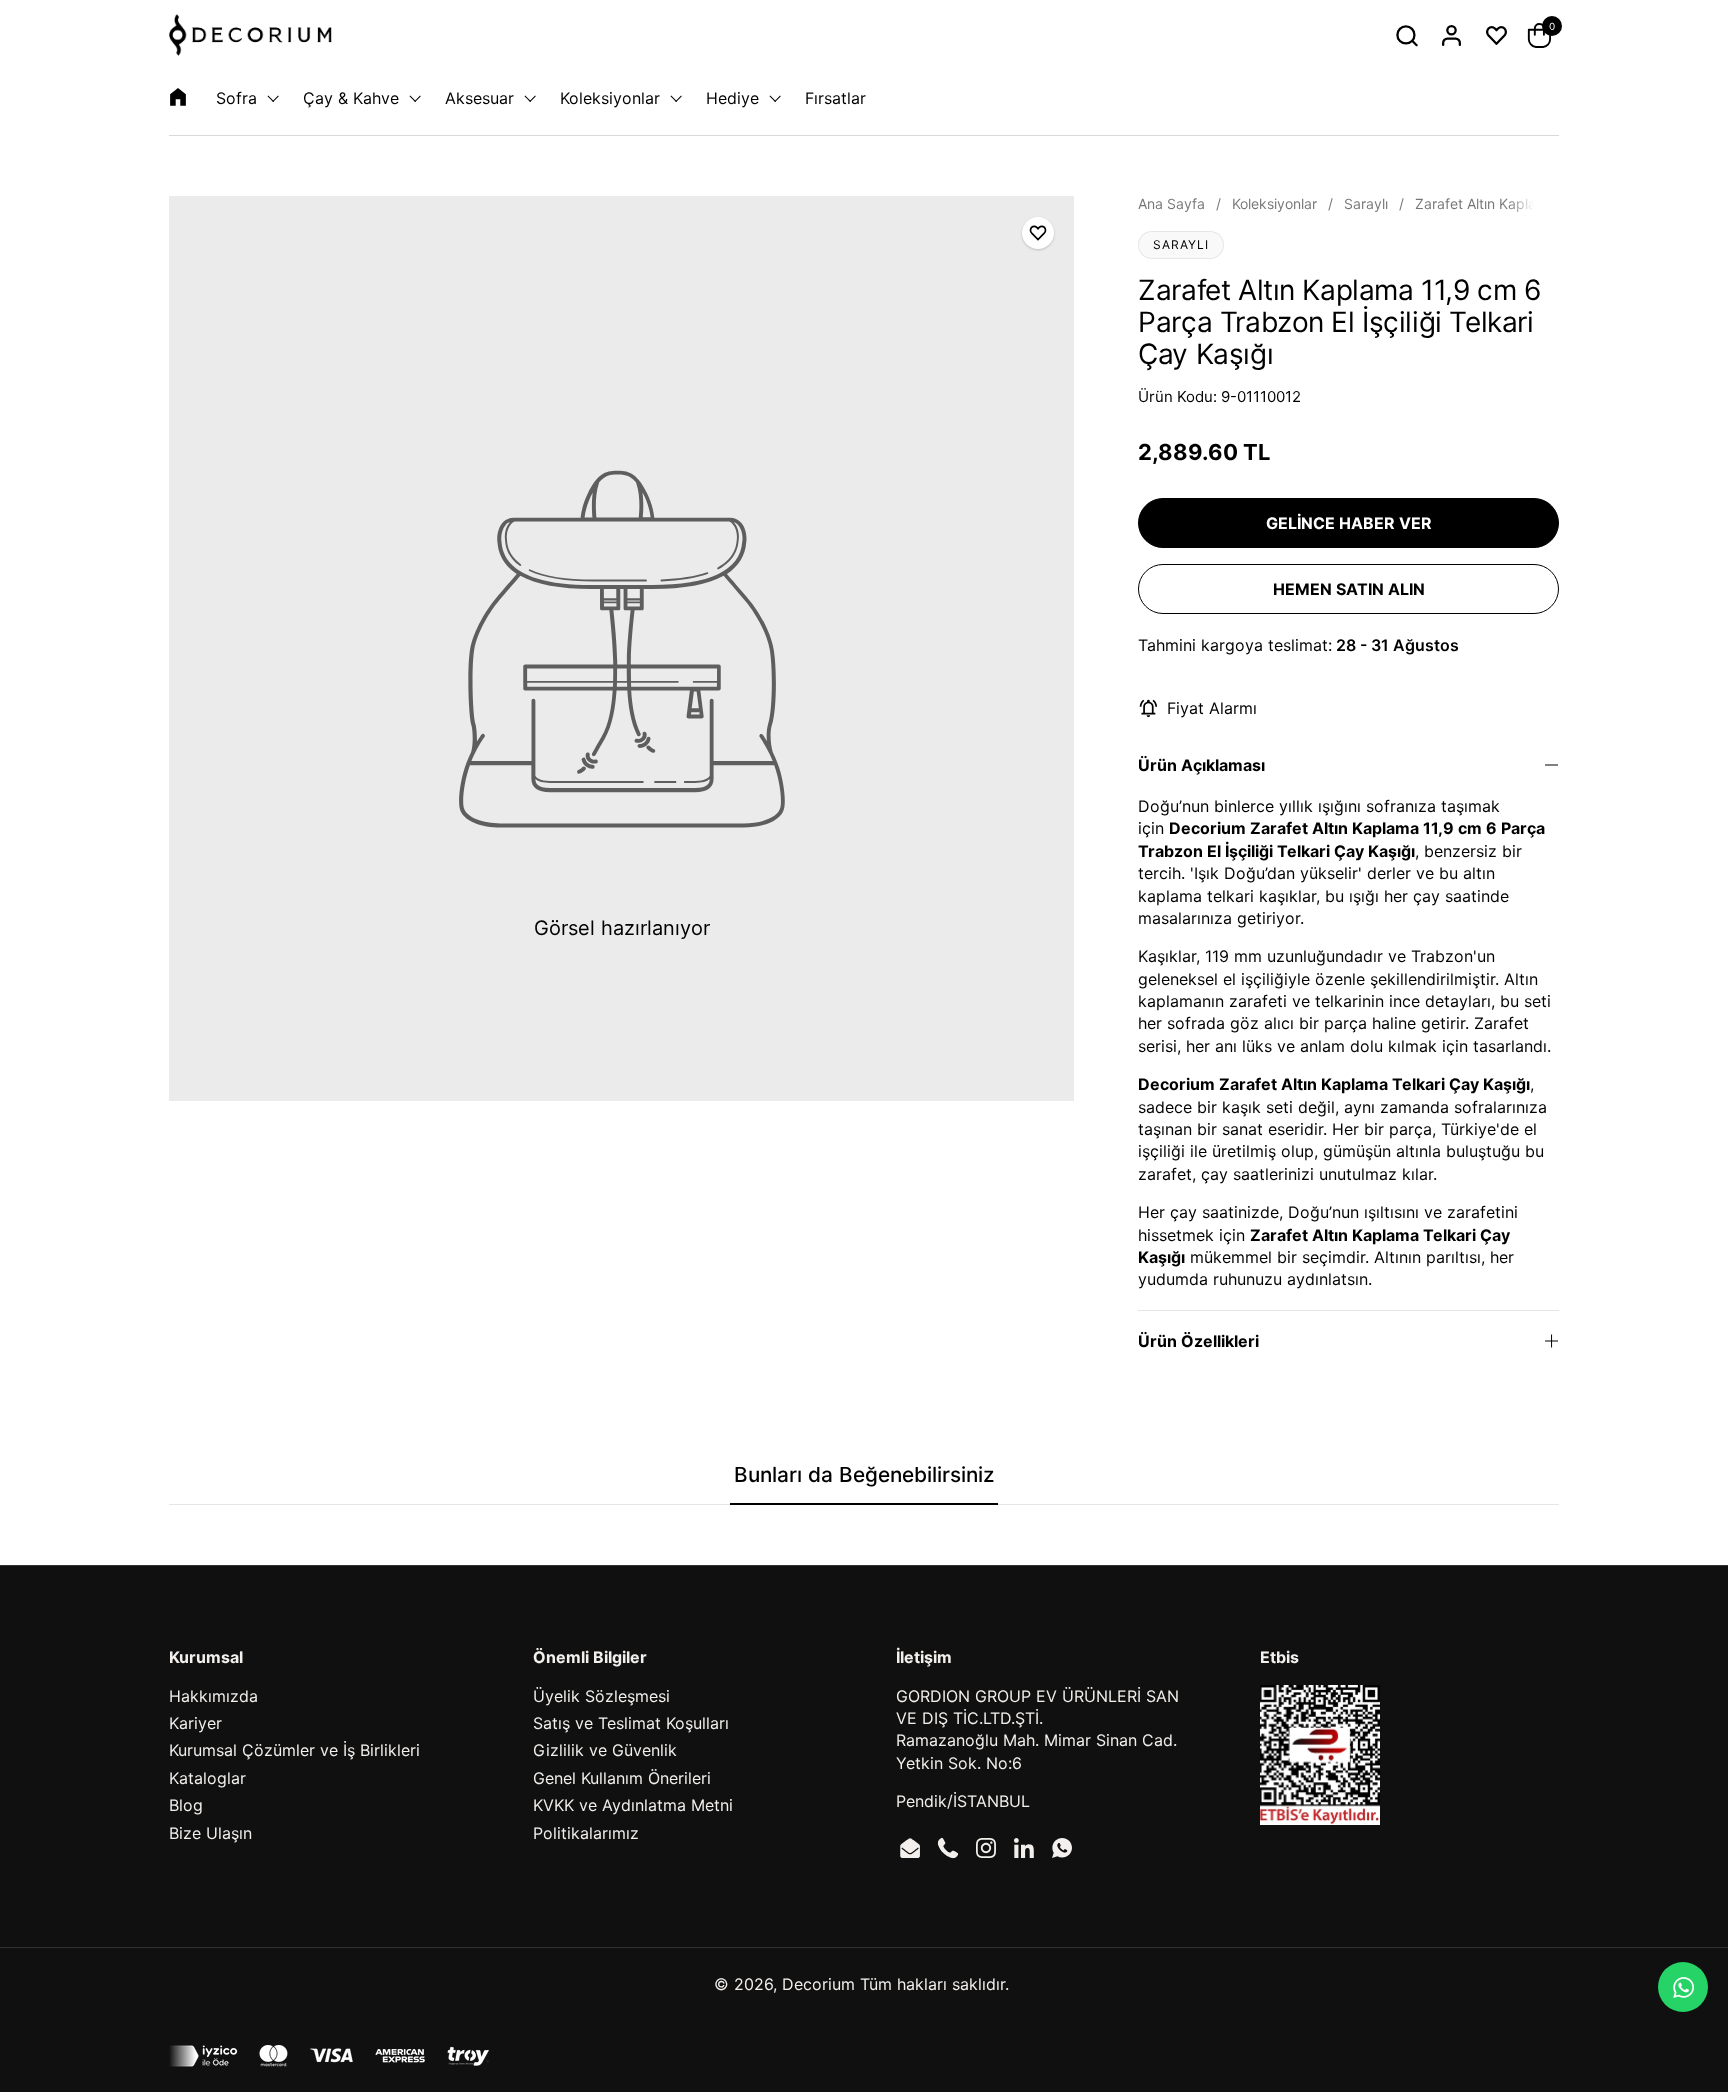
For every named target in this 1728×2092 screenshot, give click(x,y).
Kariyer (195, 1723)
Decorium (818, 1984)
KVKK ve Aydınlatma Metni (633, 1805)
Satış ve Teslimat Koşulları (631, 1723)
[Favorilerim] (1496, 35)
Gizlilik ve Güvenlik (605, 1750)
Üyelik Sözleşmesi (601, 1696)
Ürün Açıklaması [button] (1201, 765)
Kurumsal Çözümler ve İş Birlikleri (294, 1750)
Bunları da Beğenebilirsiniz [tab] (864, 1474)
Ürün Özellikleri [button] (1198, 1341)
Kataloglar (207, 1778)
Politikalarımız (586, 1833)
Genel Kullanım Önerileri (622, 1778)
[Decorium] (250, 35)
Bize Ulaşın (210, 1833)
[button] (1406, 35)
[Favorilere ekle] (1038, 233)
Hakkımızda (213, 1696)
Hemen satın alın (1349, 589)
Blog (186, 1805)
